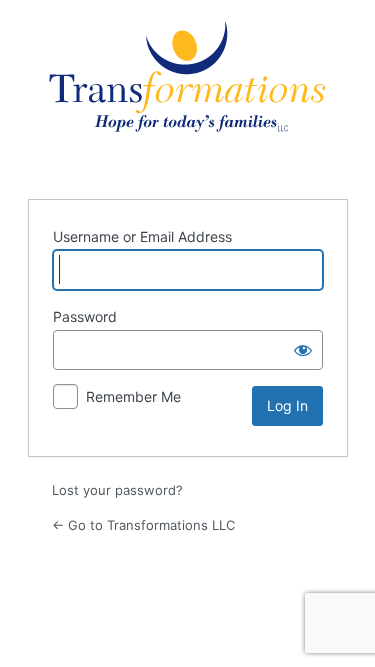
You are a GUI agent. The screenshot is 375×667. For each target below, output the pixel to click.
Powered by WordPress (187, 97)
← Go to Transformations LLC (143, 525)
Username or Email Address (142, 236)
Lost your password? (117, 490)
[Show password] (303, 350)
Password (85, 316)
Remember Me (133, 396)
